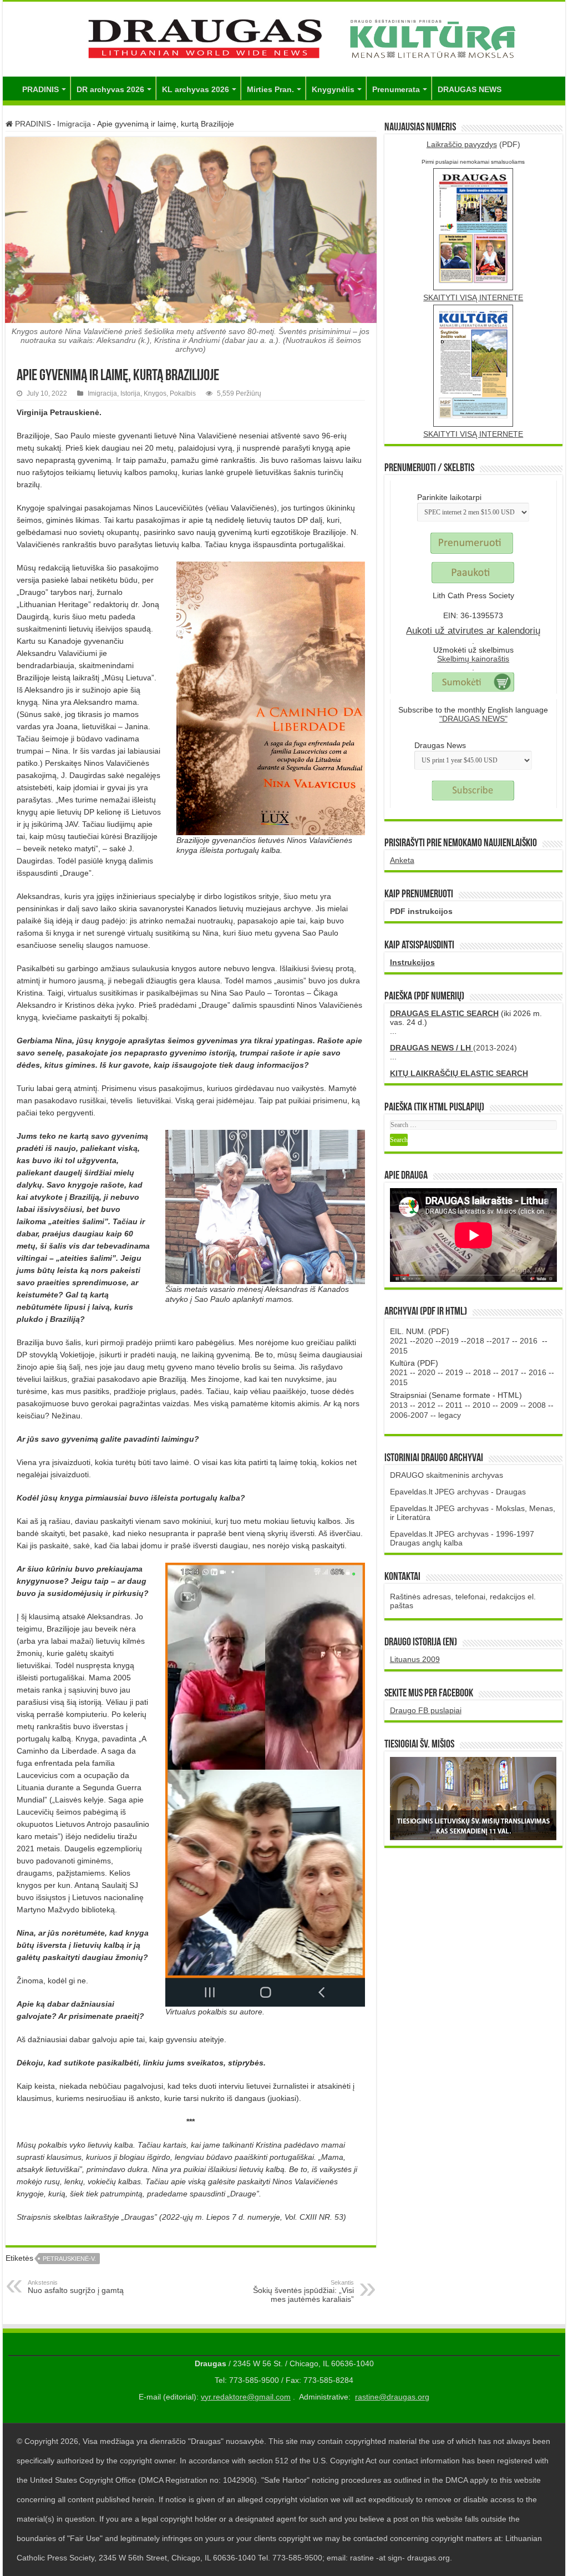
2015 (399, 1351)
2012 (427, 1405)
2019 (450, 1341)
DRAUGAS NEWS (470, 89)
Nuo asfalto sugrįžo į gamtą (76, 2287)
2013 (399, 1405)
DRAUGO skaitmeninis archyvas (447, 1475)
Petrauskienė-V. (69, 2259)
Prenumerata (396, 89)
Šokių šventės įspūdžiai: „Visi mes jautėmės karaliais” (303, 2291)
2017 (501, 1341)
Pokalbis (183, 393)
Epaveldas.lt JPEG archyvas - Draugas (458, 1492)
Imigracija (74, 124)
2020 (424, 1341)
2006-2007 (409, 1415)
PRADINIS (40, 89)
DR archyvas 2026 (110, 89)
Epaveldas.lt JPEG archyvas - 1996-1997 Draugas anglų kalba (462, 1538)
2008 (537, 1405)
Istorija (130, 393)
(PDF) (473, 144)
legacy (450, 1415)
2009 (509, 1405)
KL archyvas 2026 (196, 89)
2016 (529, 1341)
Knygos (155, 393)
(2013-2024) (453, 1048)
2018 (475, 1341)
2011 (454, 1405)
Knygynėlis (333, 89)
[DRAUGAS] (284, 37)
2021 (399, 1341)
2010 (481, 1405)
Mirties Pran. (270, 89)
